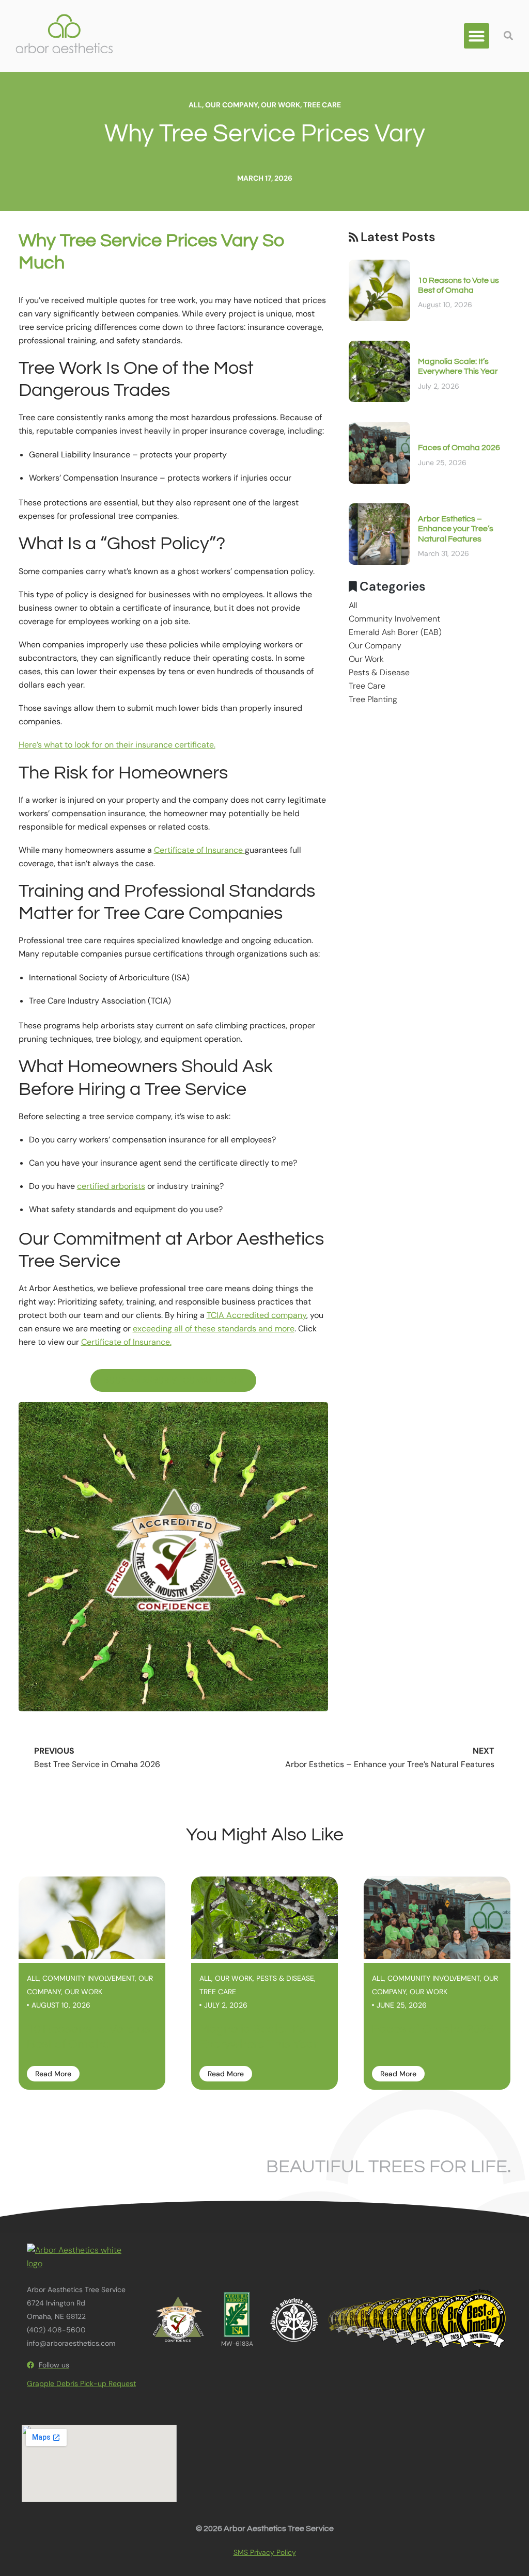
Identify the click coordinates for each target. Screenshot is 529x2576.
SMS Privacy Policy (265, 2552)
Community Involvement (394, 619)
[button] (477, 36)
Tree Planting (373, 699)
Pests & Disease (379, 672)
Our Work (281, 105)
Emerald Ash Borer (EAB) (395, 632)
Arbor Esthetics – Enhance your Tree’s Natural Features (456, 529)
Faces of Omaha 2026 (459, 448)
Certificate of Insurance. (126, 1342)
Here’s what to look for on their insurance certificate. (117, 745)
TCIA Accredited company (256, 1315)
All (195, 105)
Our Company (231, 105)
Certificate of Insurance (199, 850)
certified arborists (111, 1186)
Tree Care (322, 105)
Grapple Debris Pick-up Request (81, 2383)
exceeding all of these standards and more (214, 1329)
